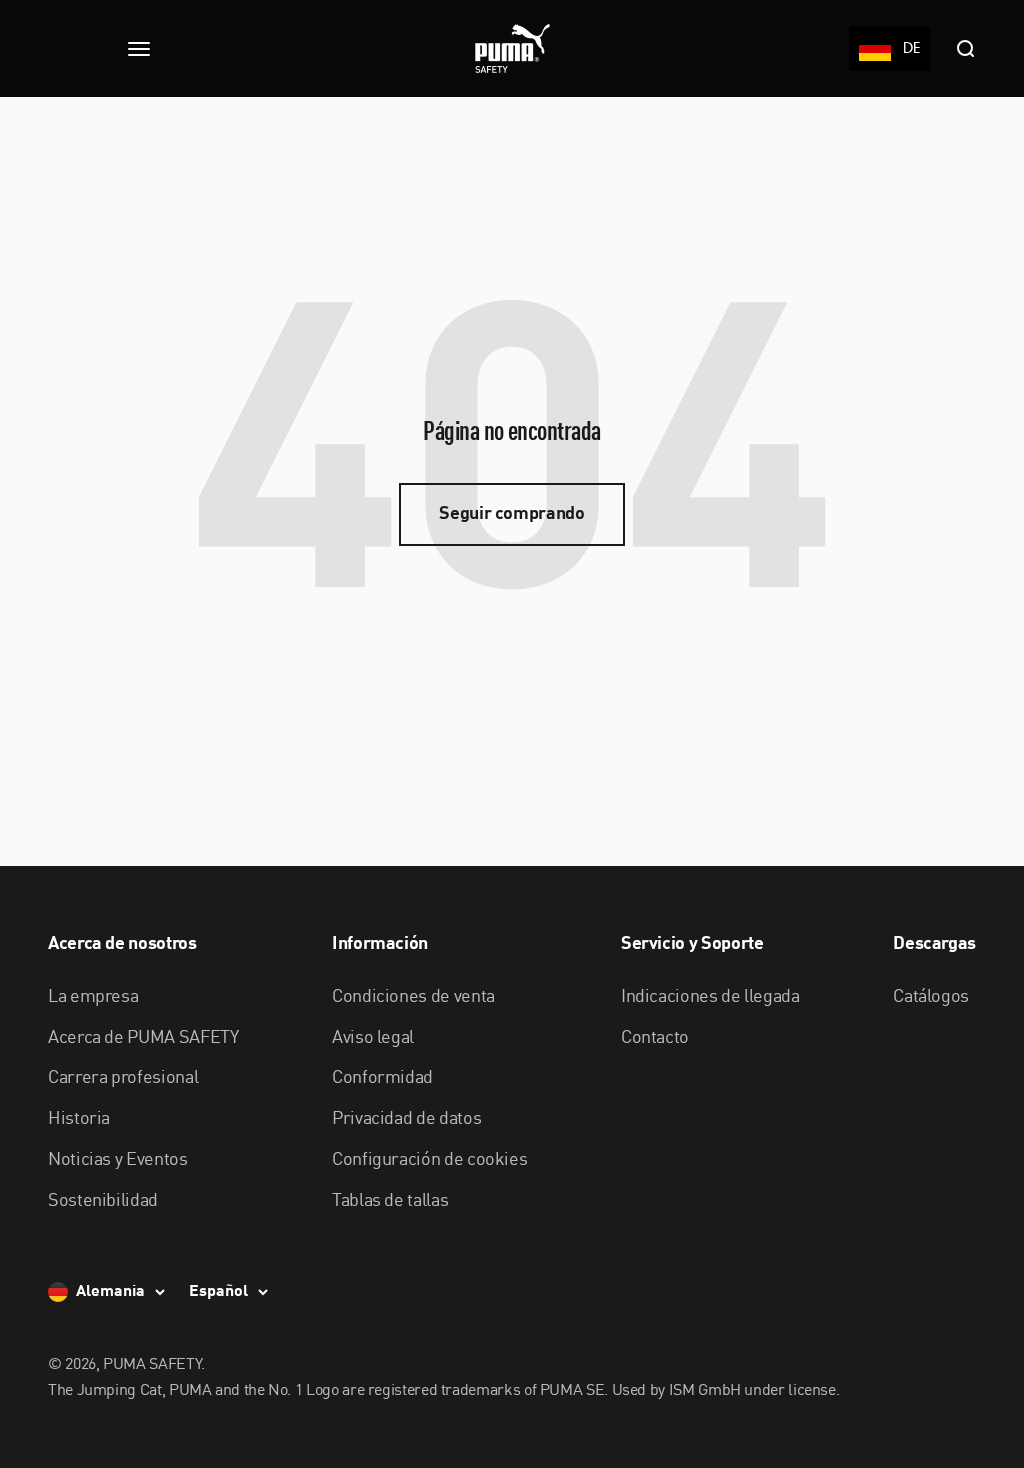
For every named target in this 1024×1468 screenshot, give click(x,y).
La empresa (93, 997)
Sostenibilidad (103, 1201)
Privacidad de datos (406, 1119)
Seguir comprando (511, 514)
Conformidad (382, 1078)
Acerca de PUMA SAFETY (143, 1038)
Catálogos (931, 997)
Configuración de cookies (429, 1160)
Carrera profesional (123, 1078)
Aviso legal (373, 1038)
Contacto (655, 1038)
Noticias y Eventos (118, 1160)
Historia (79, 1119)
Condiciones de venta (413, 997)
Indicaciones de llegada (710, 997)
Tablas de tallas (390, 1201)
